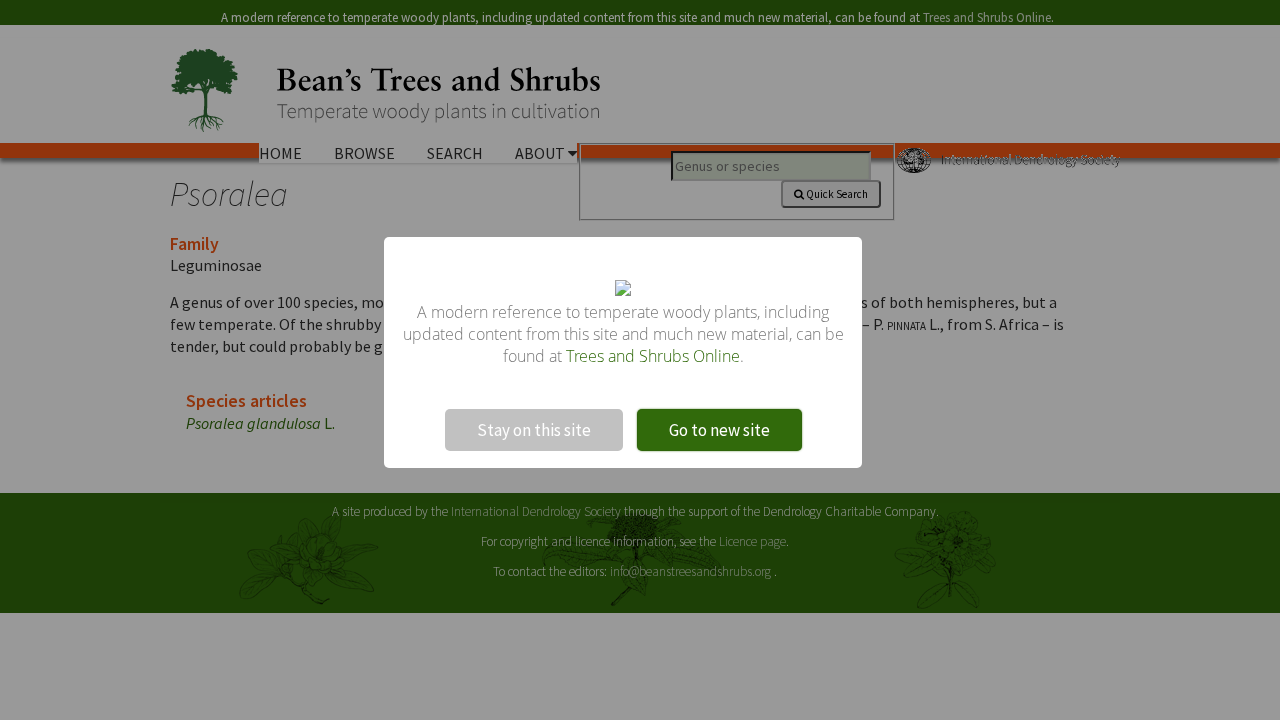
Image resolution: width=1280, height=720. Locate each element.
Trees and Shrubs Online (653, 356)
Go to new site (719, 430)
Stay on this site (534, 430)
